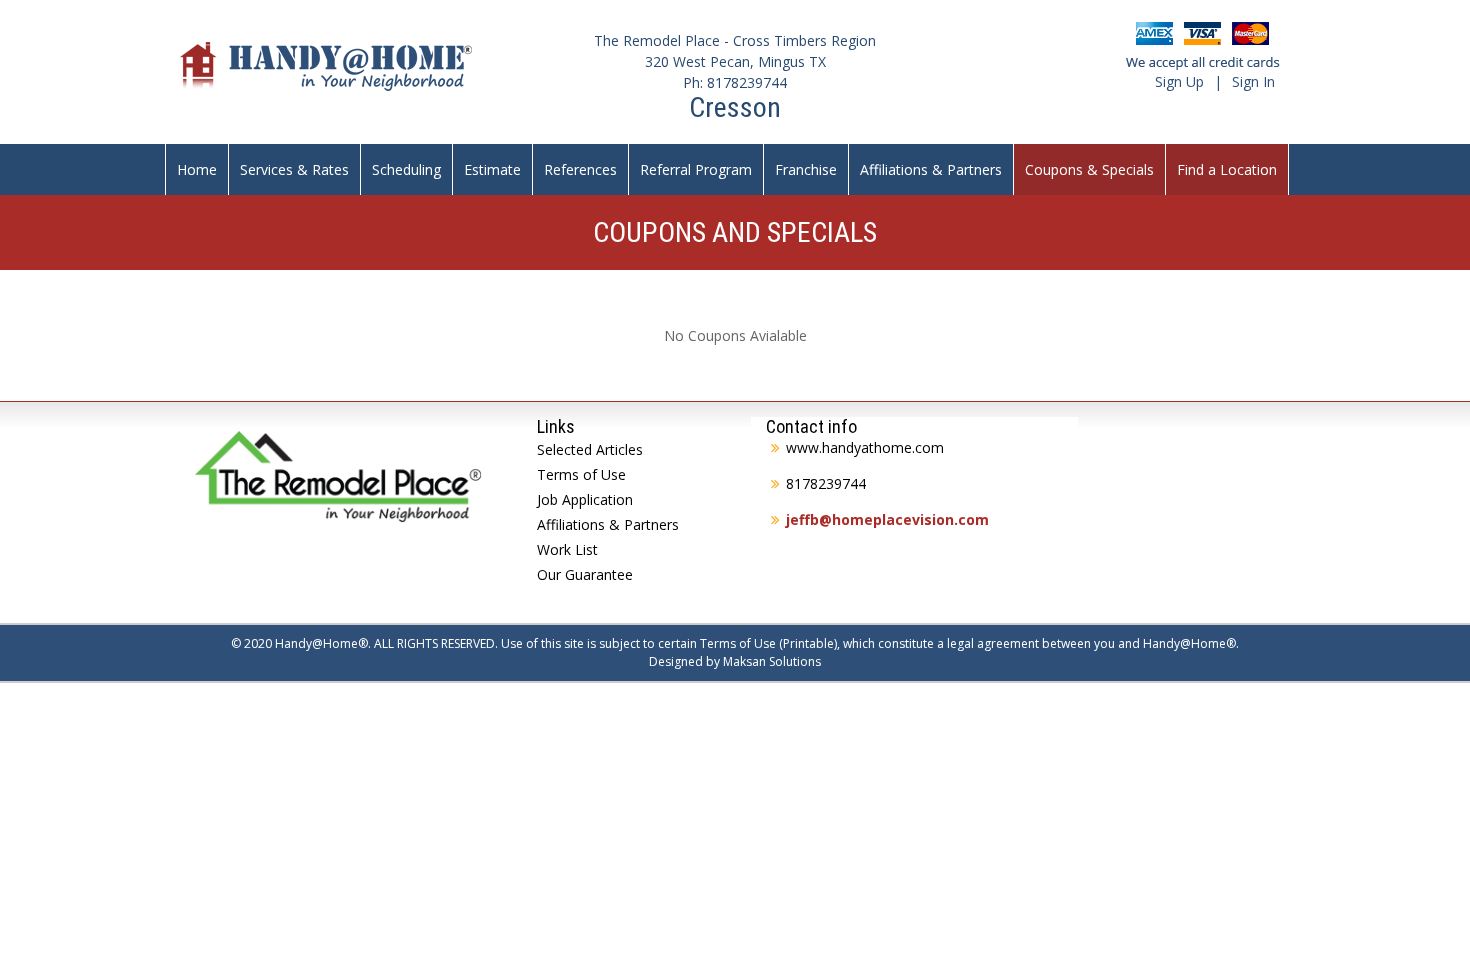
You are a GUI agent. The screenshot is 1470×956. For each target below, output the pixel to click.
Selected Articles (590, 449)
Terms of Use (581, 474)
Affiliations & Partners (931, 169)
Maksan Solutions (772, 661)
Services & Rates (294, 169)
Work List (567, 549)
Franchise (806, 169)
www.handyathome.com (865, 447)
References (580, 169)
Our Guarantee (585, 574)
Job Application (585, 499)
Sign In (1253, 81)
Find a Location (1227, 169)
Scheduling (406, 169)
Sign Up (1179, 81)
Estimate (492, 169)
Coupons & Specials (1089, 169)
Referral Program (696, 169)
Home (197, 169)
